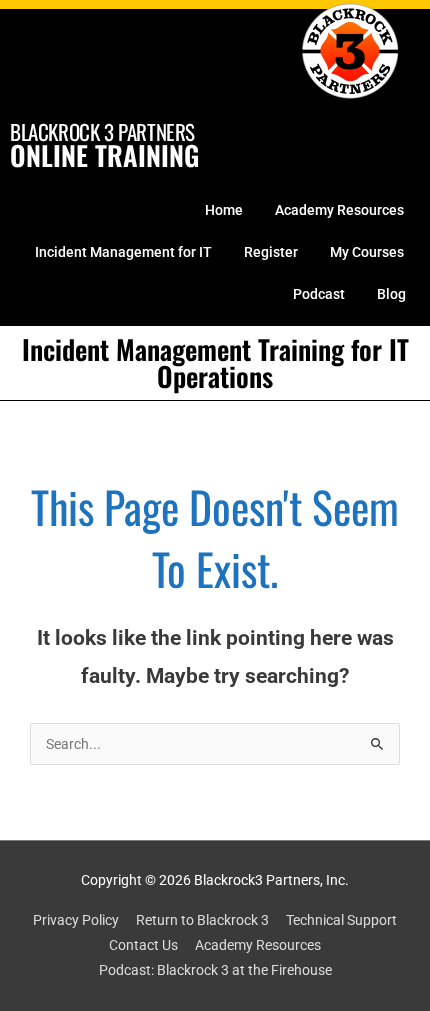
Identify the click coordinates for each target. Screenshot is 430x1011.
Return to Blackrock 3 (202, 920)
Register (271, 252)
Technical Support (341, 920)
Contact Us (143, 945)
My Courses (367, 252)
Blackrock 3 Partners (102, 131)
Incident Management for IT (123, 252)
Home (224, 210)
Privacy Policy (76, 920)
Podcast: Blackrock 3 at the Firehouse (215, 970)
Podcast (319, 294)
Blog (391, 294)
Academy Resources (339, 210)
